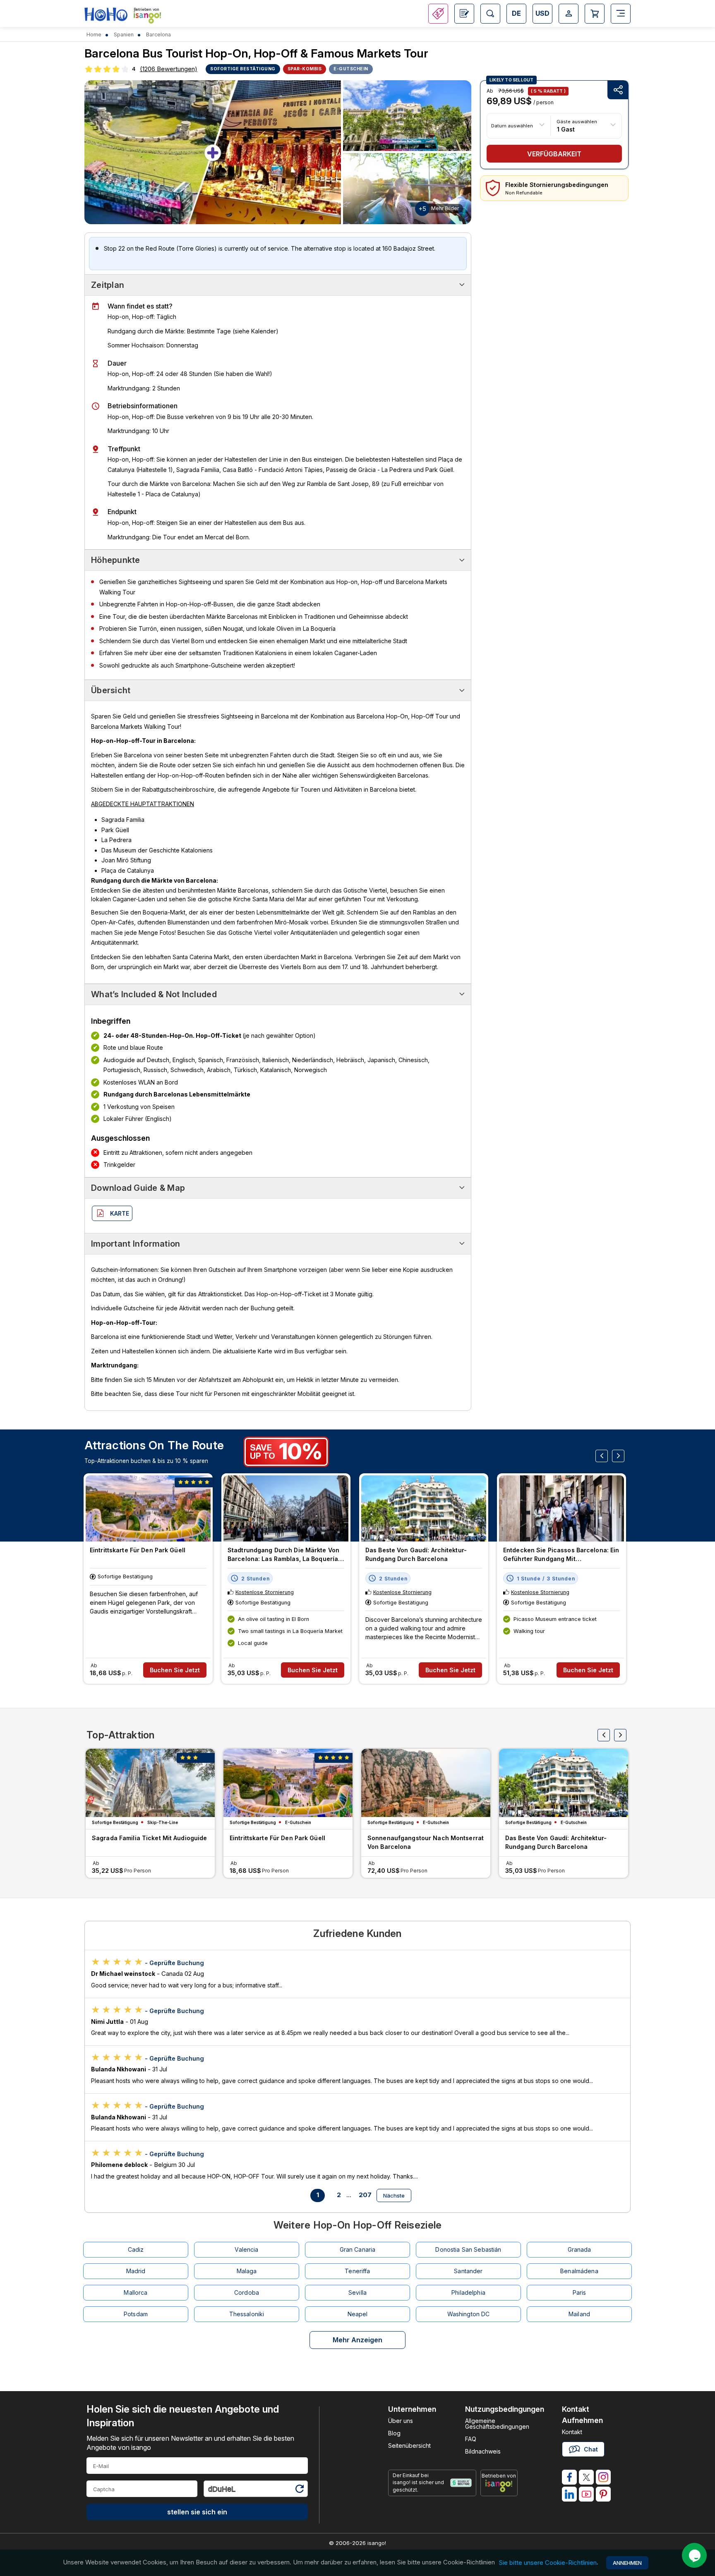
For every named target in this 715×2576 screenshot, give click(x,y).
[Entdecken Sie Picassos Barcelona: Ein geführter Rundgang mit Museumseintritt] (561, 1508)
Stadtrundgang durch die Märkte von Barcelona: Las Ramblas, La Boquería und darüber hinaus (283, 1555)
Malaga (247, 2271)
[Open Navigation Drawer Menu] (621, 14)
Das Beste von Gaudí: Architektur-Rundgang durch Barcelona (416, 1554)
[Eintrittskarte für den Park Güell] (148, 1508)
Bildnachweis (483, 2451)
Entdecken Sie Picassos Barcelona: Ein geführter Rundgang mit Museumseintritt (561, 1555)
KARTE (120, 1213)
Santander (468, 2271)
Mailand (579, 2314)
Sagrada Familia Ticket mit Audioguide (149, 1838)
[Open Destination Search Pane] (490, 14)
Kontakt (572, 2432)
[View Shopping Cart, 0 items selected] (595, 14)
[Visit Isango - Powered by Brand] (147, 17)
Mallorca (136, 2292)
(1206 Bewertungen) (169, 69)
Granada (579, 2249)
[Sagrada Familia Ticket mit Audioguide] (150, 1783)
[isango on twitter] (586, 2477)
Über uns (401, 2421)
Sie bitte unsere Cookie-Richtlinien (548, 2563)
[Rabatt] (438, 14)
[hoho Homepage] (106, 15)
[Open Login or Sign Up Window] (569, 14)
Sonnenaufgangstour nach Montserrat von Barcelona (426, 1842)
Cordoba (247, 2292)
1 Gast (566, 129)
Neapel (358, 2314)
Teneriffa (357, 2271)
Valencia (246, 2249)
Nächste (394, 2195)
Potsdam (136, 2314)
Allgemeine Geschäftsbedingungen (497, 2424)
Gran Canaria (358, 2249)
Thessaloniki (247, 2314)
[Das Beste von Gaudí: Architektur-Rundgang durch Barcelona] (424, 1508)
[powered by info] (499, 2486)
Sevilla (357, 2292)
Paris (579, 2292)
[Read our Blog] (464, 14)
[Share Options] (618, 90)
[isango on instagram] (603, 2477)
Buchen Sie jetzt (175, 1670)
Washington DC (469, 2314)
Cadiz (136, 2249)
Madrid (136, 2271)
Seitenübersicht (409, 2446)
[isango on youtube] (586, 2494)
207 (365, 2195)
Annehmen (627, 2563)
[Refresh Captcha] (299, 2490)
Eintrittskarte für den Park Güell (138, 1550)
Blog (394, 2433)
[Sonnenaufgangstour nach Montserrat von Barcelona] (426, 1783)
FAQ (471, 2439)
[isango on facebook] (569, 2477)
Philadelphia (468, 2292)
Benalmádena (579, 2271)
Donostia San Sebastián (468, 2249)
